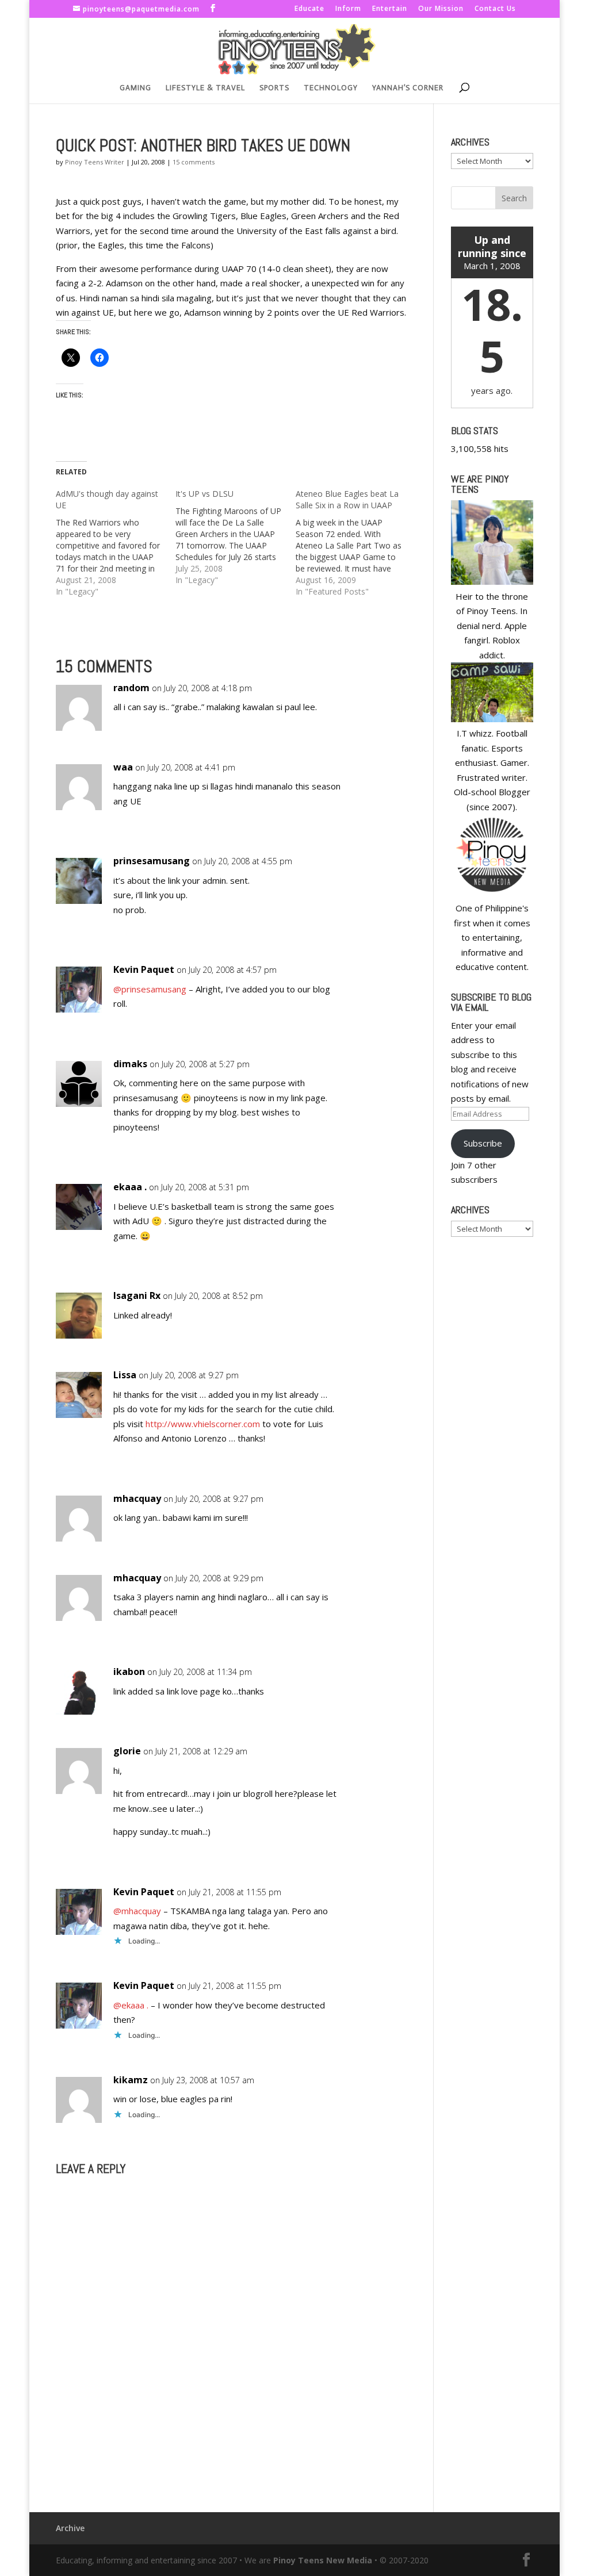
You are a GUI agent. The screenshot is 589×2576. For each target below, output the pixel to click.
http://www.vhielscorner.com (203, 1424)
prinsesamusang (152, 861)
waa (123, 767)
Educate (309, 9)
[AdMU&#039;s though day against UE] (116, 543)
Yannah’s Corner (408, 88)
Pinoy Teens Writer (95, 162)
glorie (127, 1751)
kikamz (131, 2080)
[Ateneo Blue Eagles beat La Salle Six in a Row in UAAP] (355, 543)
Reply (380, 699)
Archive (70, 2528)
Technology (331, 88)
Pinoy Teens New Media (323, 2560)
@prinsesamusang (150, 989)
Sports (274, 88)
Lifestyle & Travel (205, 88)
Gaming (135, 88)
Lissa (125, 1375)
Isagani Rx (137, 1295)
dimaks (130, 1064)
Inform (348, 9)
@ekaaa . (131, 2005)
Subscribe (483, 1143)
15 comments (194, 162)
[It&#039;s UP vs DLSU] (235, 537)
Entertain (390, 9)
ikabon (129, 1672)
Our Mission (441, 9)
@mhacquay (137, 1911)
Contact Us (495, 9)
